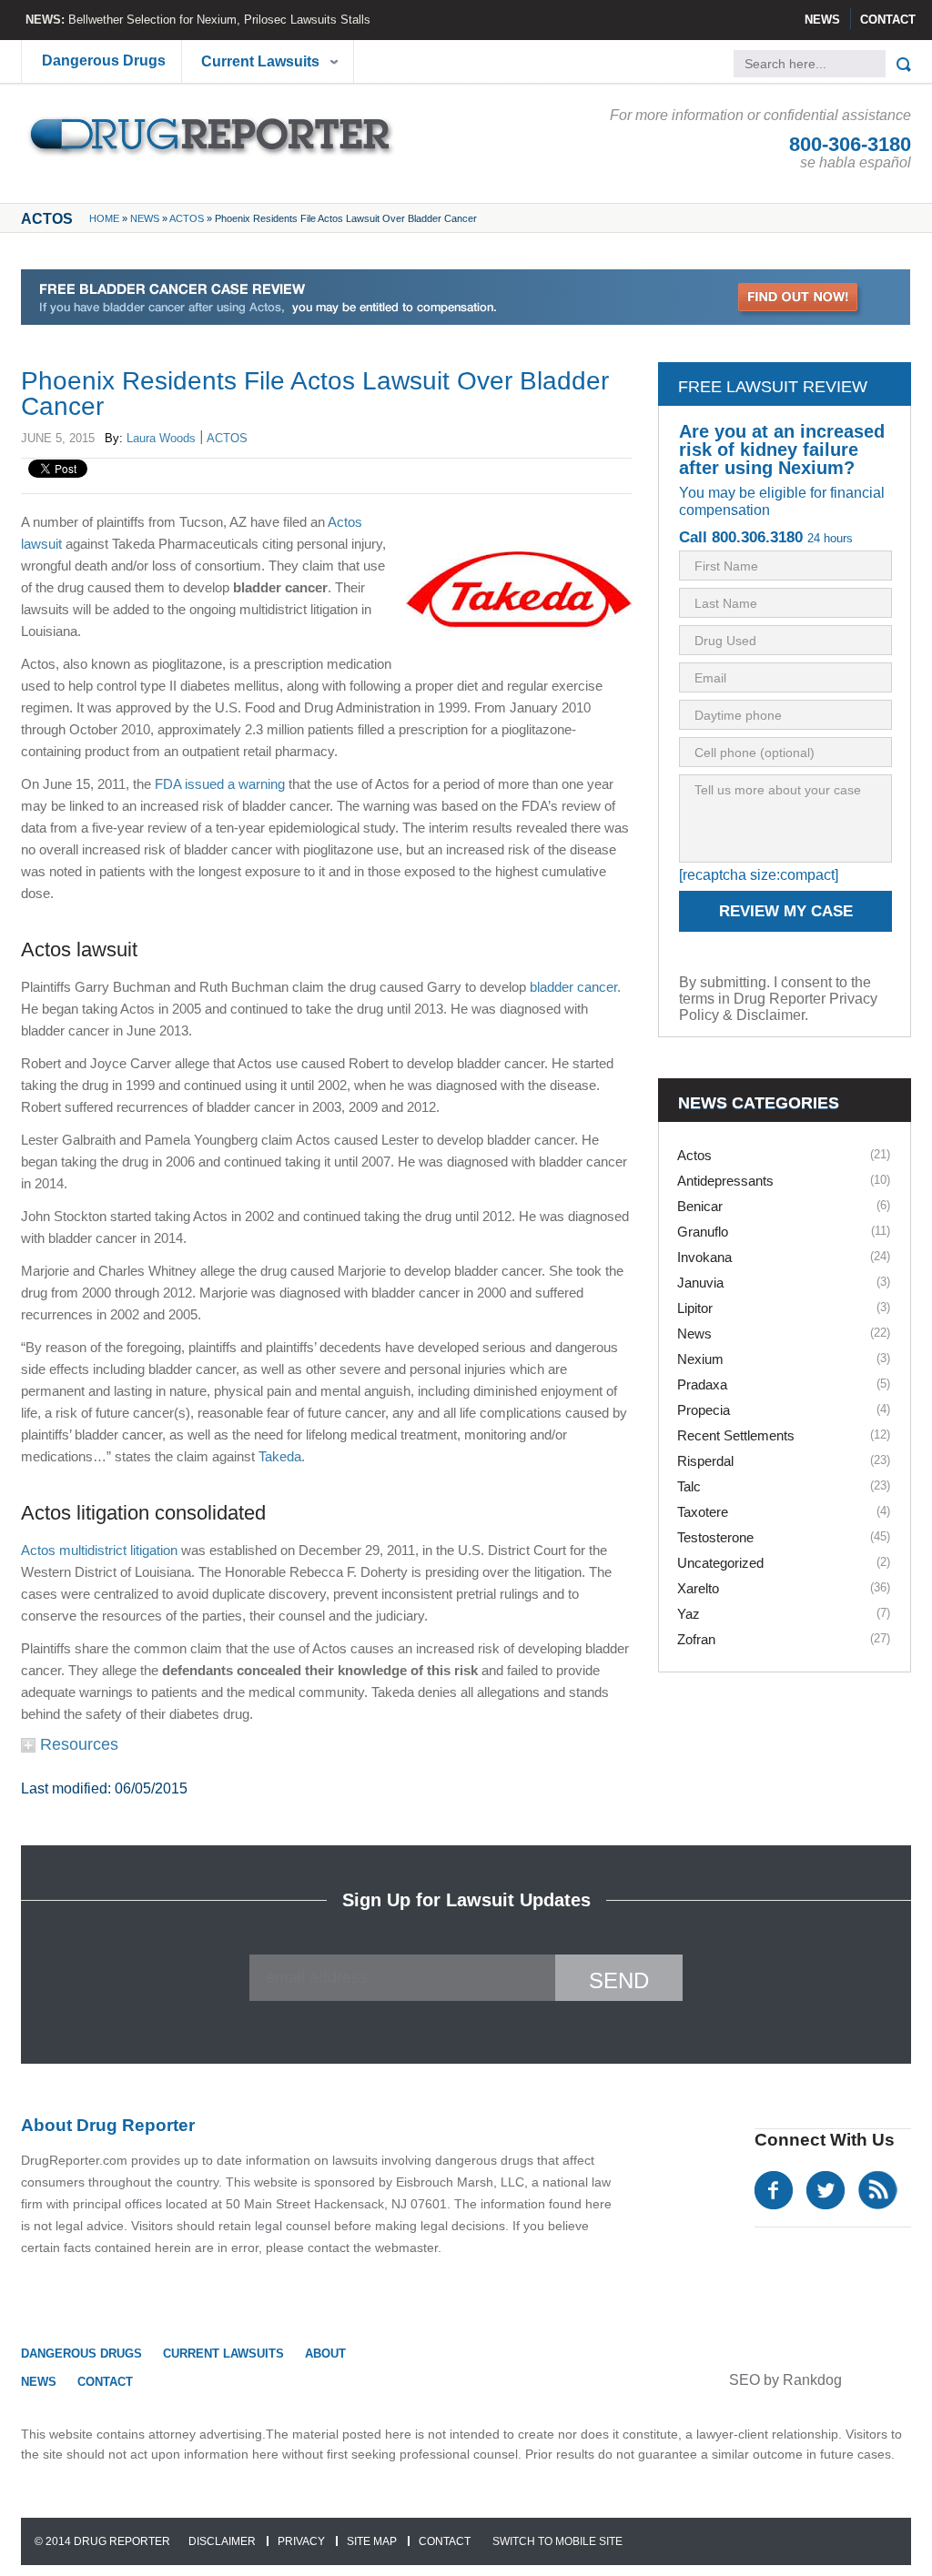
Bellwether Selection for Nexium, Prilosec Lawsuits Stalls (219, 20)
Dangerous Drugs (104, 61)
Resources (77, 1744)
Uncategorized (720, 1563)
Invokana (704, 1257)
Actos (187, 218)
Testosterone (715, 1537)
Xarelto (698, 1588)
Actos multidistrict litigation (99, 1550)
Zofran (696, 1639)
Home (104, 218)
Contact (888, 20)
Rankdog (812, 2380)
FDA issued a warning (220, 784)
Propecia (704, 1410)
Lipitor (695, 1308)
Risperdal (705, 1461)
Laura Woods (161, 438)
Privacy (301, 2541)
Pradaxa (702, 1384)
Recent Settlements (736, 1435)
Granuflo (703, 1232)
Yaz (689, 1614)
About (325, 2354)
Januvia (700, 1283)
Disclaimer (222, 2541)
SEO (745, 2380)
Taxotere (703, 1512)
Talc (689, 1486)
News (822, 20)
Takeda (280, 1456)
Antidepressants (725, 1181)
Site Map (372, 2541)
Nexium (700, 1359)
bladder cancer (573, 987)
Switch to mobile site (557, 2541)
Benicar (700, 1206)
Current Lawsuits (260, 61)
